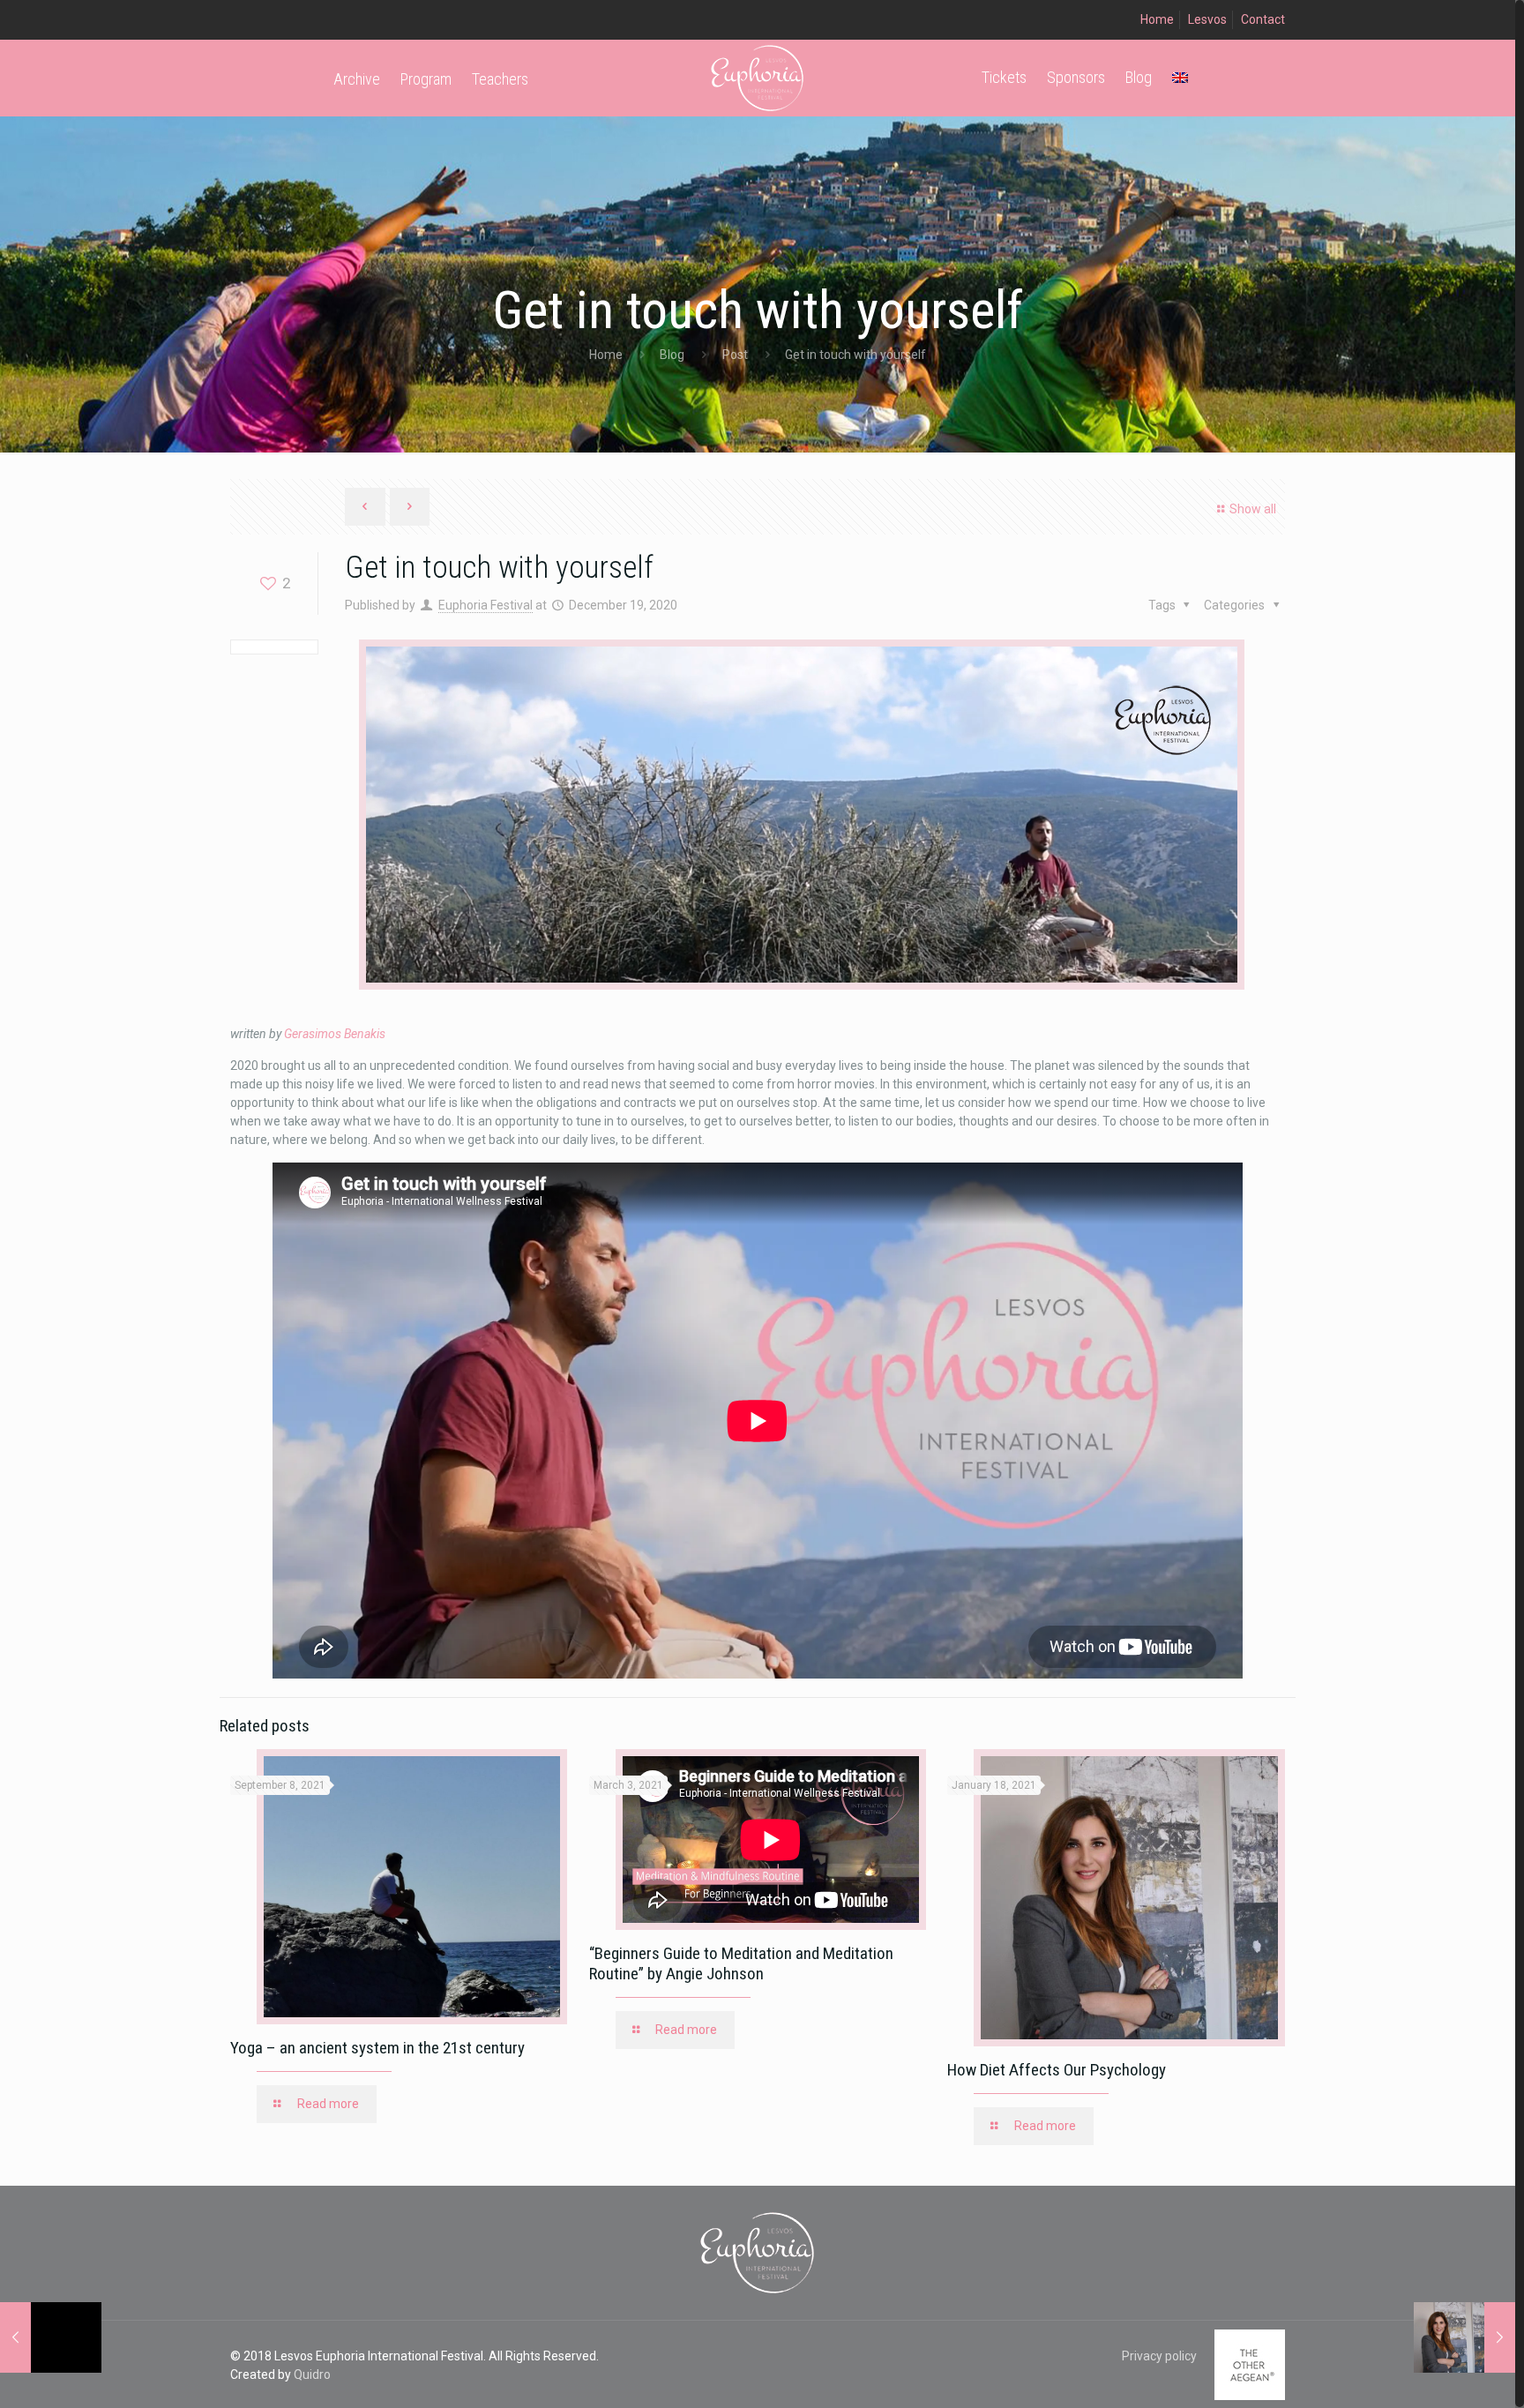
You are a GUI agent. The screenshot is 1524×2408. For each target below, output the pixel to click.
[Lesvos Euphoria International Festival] (758, 77)
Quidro (312, 2374)
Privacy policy (1159, 2356)
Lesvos (1207, 19)
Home (1157, 19)
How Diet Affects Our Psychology (1057, 2070)
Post (735, 355)
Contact (1263, 19)
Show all (1253, 509)
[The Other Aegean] (1250, 2396)
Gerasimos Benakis (335, 1034)
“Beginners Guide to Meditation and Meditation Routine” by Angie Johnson (741, 1963)
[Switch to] (1180, 77)
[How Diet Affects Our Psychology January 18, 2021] (1464, 2337)
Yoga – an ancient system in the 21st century (377, 2048)
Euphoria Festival (486, 605)
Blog (672, 355)
